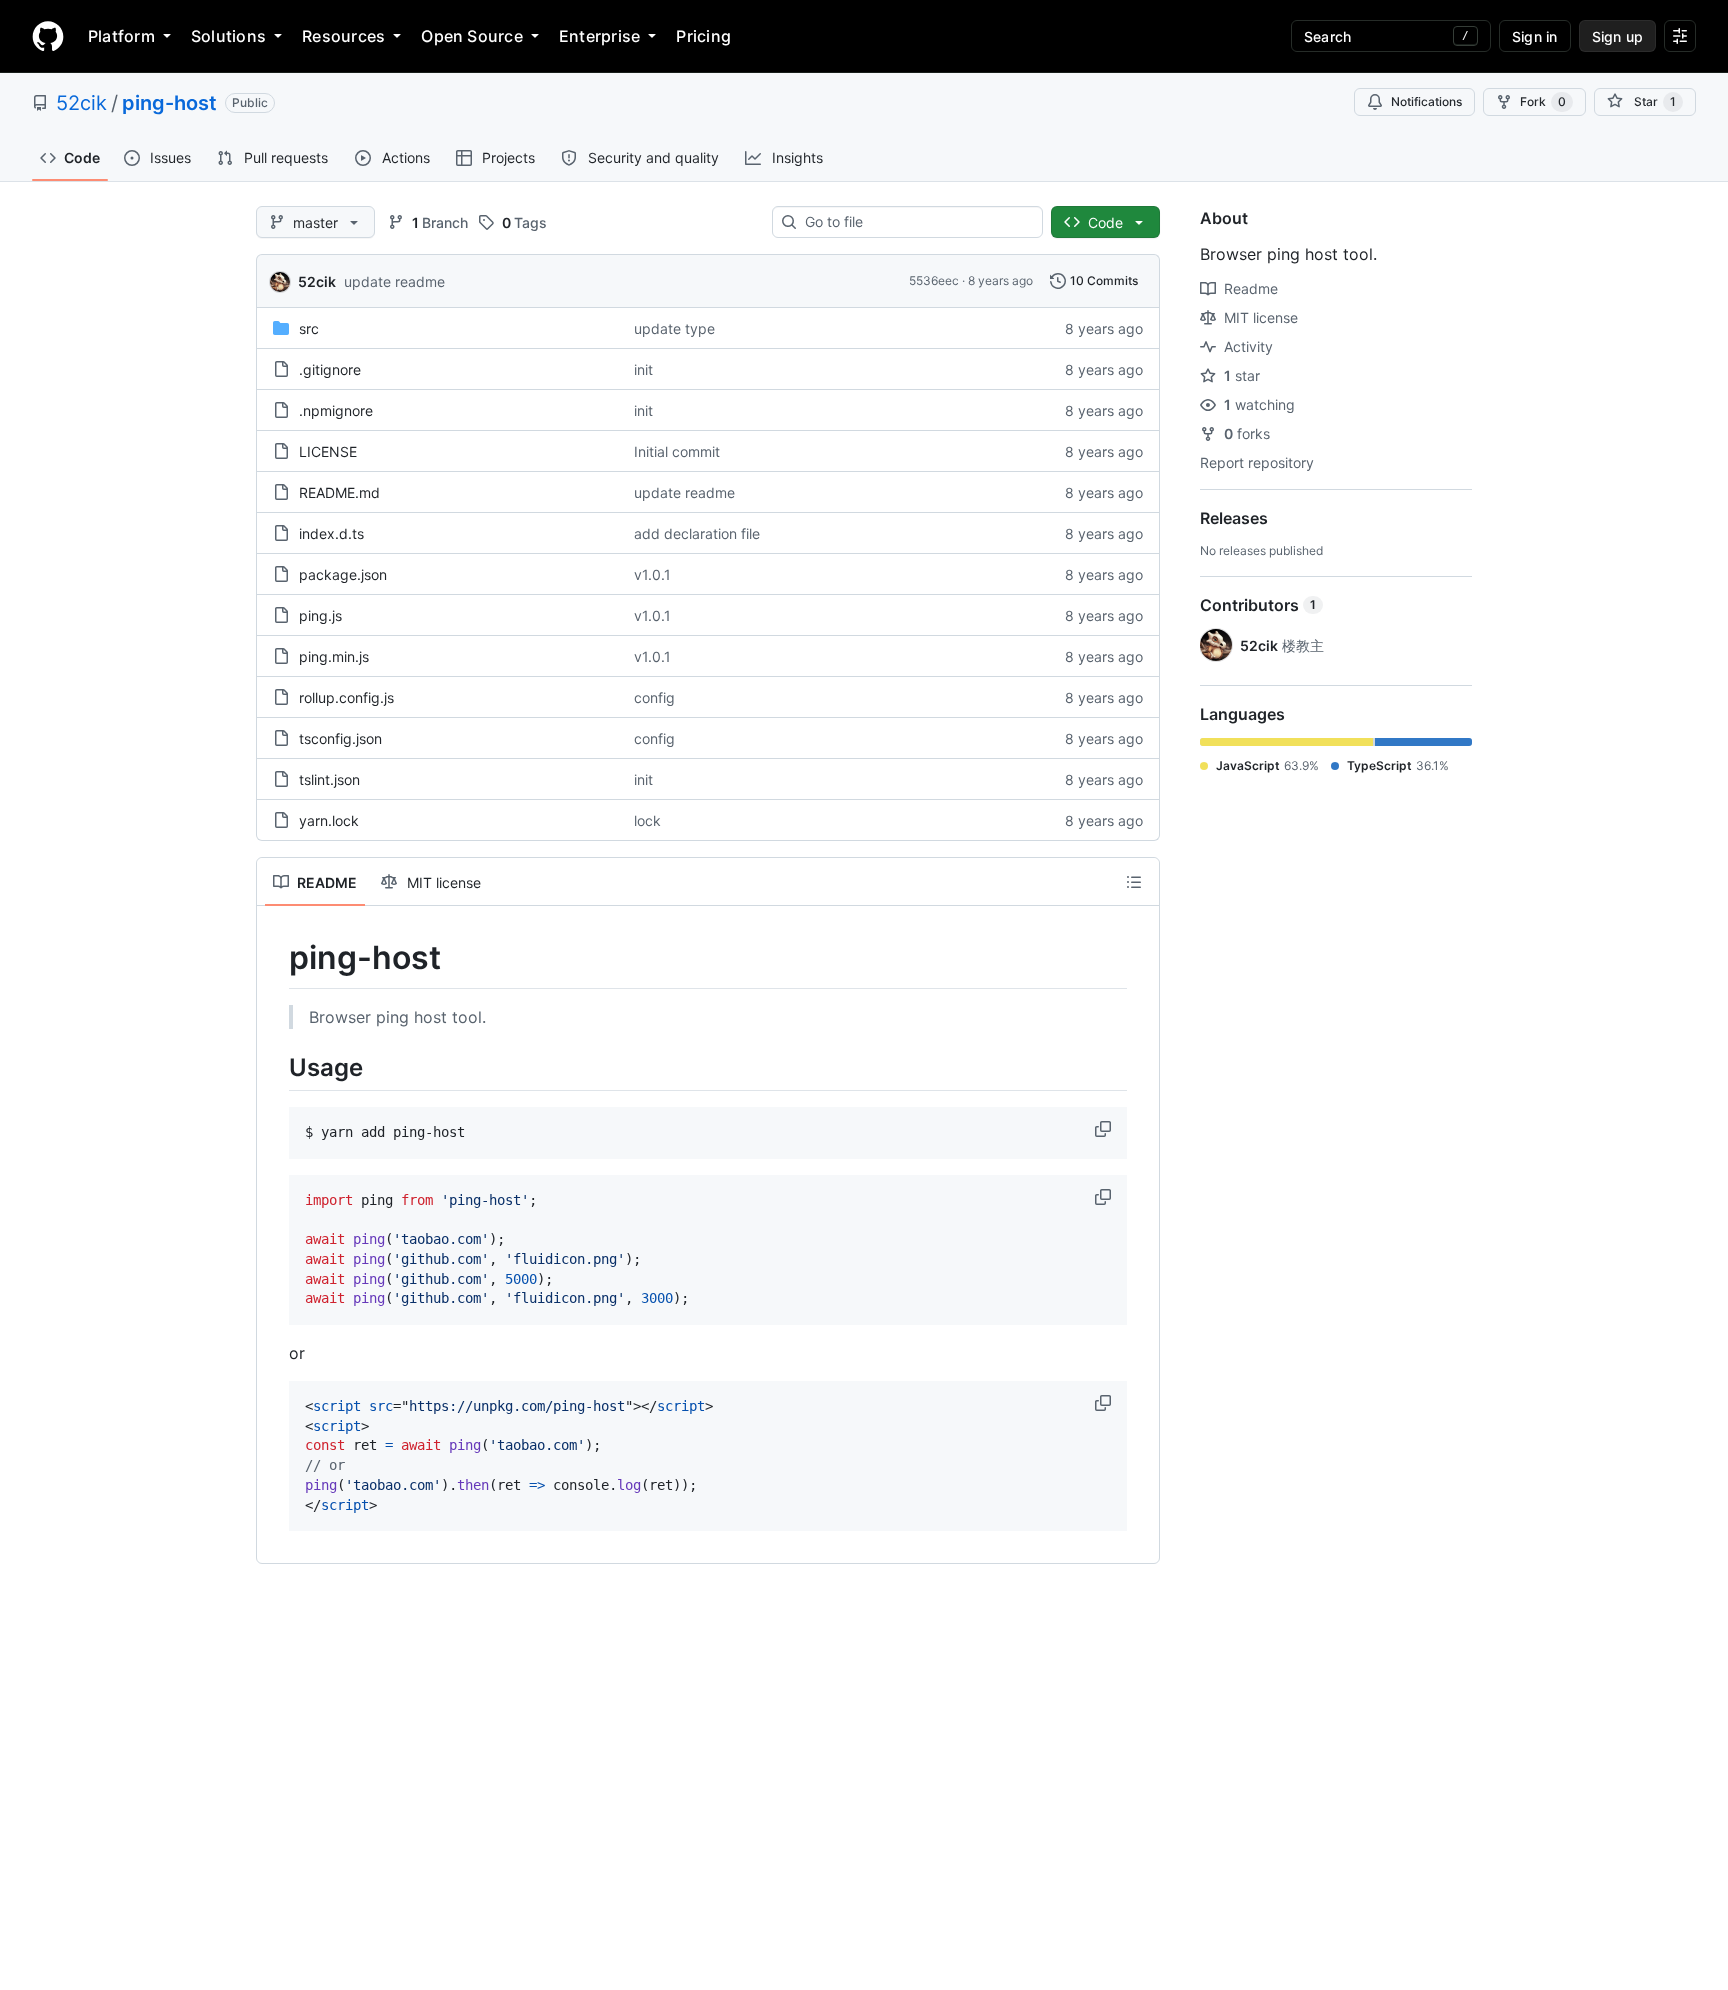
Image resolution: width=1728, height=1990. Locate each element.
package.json (343, 574)
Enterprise (599, 36)
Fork (1543, 101)
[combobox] (915, 222)
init (643, 369)
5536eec (934, 280)
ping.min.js (334, 656)
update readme (394, 281)
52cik (81, 103)
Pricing (703, 36)
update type (674, 328)
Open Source (472, 36)
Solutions (228, 36)
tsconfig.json (340, 738)
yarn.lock (329, 820)
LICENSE (328, 451)
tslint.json (329, 779)
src (309, 328)
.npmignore (336, 410)
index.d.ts (331, 533)
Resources (343, 36)
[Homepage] (48, 36)
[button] (1105, 1129)
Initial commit (677, 451)
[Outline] (1134, 882)
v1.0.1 (652, 574)
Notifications (1426, 101)
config (654, 697)
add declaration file (697, 533)
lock (647, 820)
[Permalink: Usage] (275, 1067)
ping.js (320, 615)
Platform (121, 36)
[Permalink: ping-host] (275, 958)
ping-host (169, 103)
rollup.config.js (346, 697)
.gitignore (330, 369)
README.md (339, 492)
